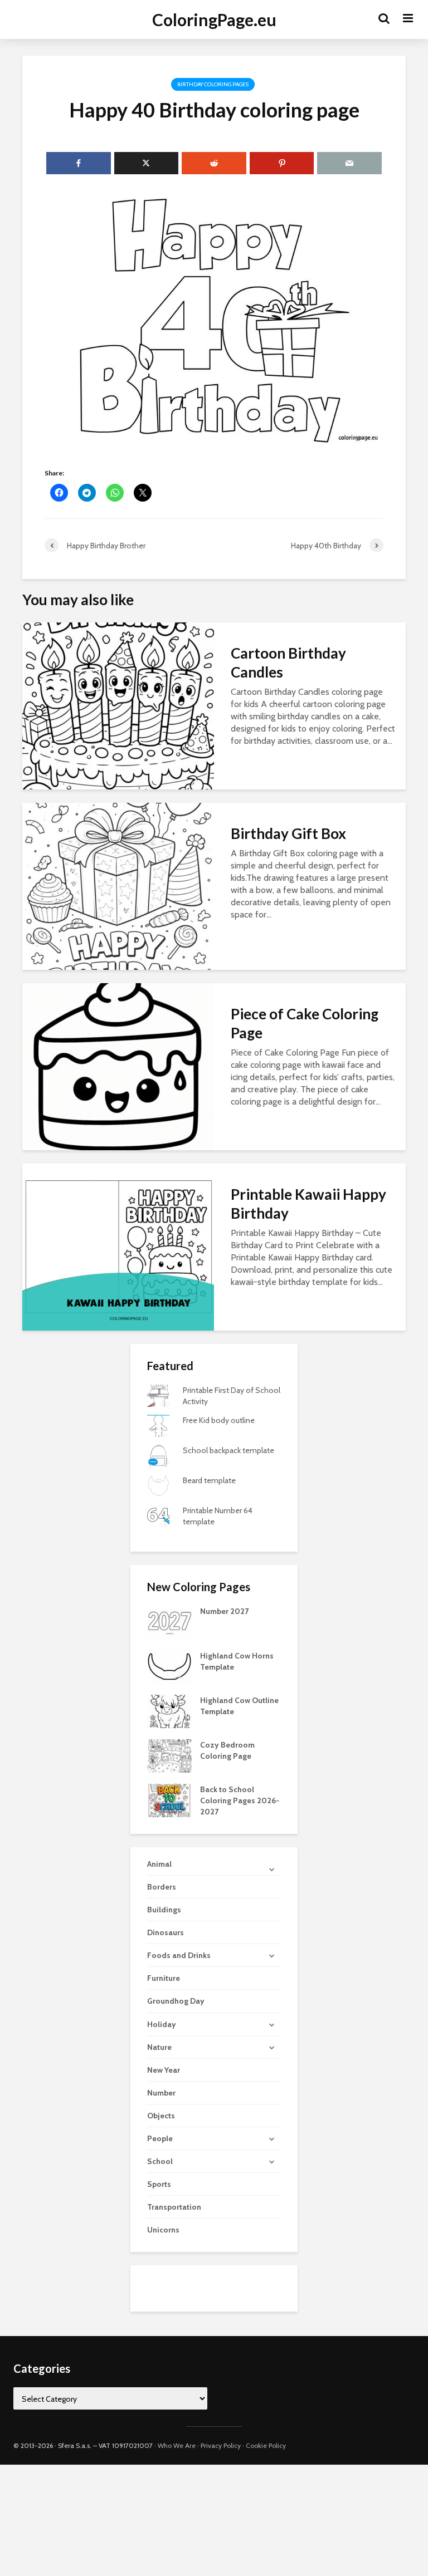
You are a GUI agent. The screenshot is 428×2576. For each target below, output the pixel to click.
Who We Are (177, 2445)
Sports (159, 2184)
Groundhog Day (176, 2001)
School (160, 2161)
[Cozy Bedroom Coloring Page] (169, 1755)
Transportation (174, 2207)
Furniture (164, 1978)
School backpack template (228, 1450)
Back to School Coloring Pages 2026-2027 (240, 1800)
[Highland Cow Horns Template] (169, 1666)
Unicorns (163, 2230)
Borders (162, 1887)
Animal (159, 1864)
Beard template (209, 1480)
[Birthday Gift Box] (118, 885)
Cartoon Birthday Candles (288, 663)
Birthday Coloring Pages (213, 84)
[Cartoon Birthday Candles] (118, 705)
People (160, 2138)
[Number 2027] (169, 1622)
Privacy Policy (221, 2445)
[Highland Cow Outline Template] (169, 1711)
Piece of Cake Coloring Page (305, 1023)
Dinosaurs (166, 1932)
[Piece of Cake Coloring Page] (118, 1066)
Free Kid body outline (219, 1420)
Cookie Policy (266, 2445)
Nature (159, 2047)
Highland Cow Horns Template (237, 1661)
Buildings (164, 1910)
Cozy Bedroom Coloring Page (227, 1750)
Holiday (162, 2024)
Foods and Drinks (179, 1955)
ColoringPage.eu (214, 19)
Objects (161, 2116)
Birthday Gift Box (288, 833)
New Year (164, 2070)
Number (161, 2093)
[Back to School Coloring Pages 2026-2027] (169, 1800)
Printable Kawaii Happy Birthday (308, 1204)
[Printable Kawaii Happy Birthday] (118, 1246)
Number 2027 (224, 1611)
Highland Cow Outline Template (239, 1706)
